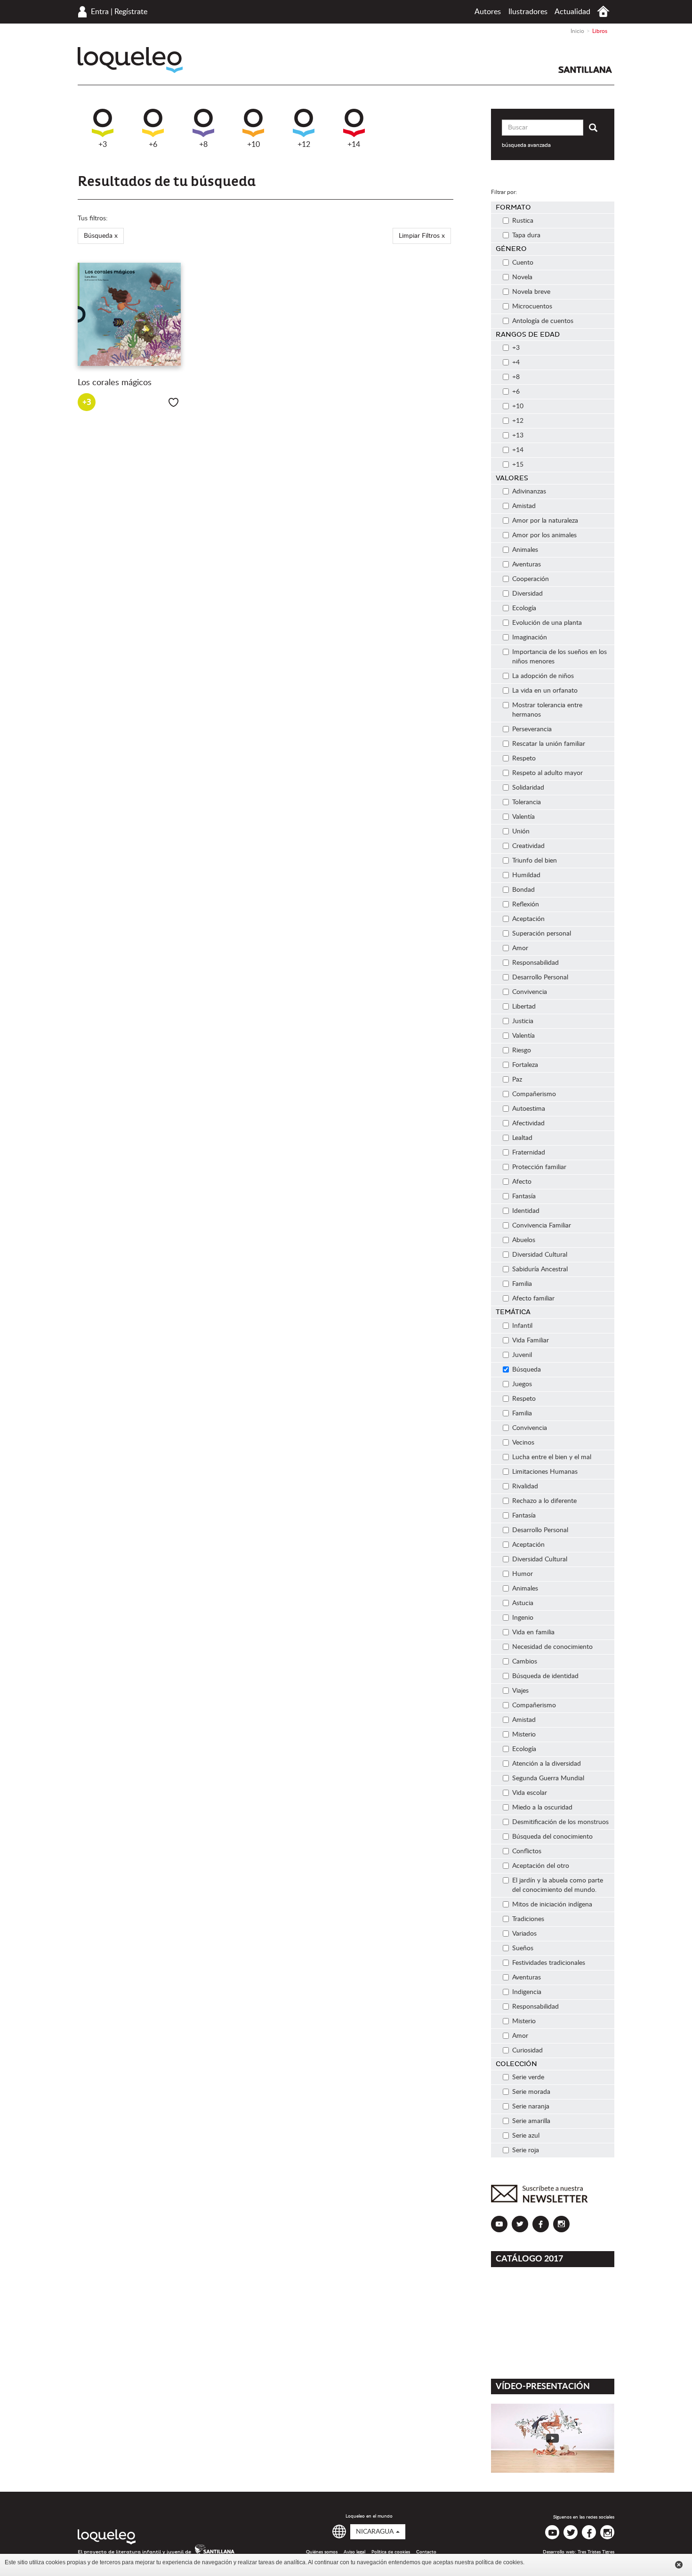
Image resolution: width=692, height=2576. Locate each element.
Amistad (524, 506)
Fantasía (524, 1196)
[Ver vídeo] (553, 2438)
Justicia (523, 1021)
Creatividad (528, 846)
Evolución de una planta (547, 623)
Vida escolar (530, 1793)
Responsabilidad (535, 963)
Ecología (524, 608)
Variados (524, 1934)
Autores (488, 12)
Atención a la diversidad (547, 1764)
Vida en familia (533, 1632)
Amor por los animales (544, 535)
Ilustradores (528, 12)
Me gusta (173, 402)
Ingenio (523, 1618)
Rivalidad (525, 1486)
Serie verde (528, 2077)
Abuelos (524, 1240)
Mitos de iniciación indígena (552, 1905)
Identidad (526, 1211)
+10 (253, 145)
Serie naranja (531, 2107)
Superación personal (542, 934)
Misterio (524, 1735)
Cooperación (531, 579)
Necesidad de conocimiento (552, 1647)
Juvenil (522, 1355)
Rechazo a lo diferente (544, 1501)
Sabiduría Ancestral (540, 1269)
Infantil (522, 1326)
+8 (203, 145)
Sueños (523, 1948)
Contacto (426, 2552)
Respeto (524, 759)
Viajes (520, 1691)
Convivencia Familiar (542, 1226)
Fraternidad (529, 1153)
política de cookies (499, 2562)
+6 (153, 145)
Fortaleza (525, 1065)
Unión (521, 832)
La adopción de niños (543, 676)
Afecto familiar (533, 1299)
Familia (522, 1284)
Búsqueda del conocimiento (552, 1837)
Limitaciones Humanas (545, 1472)
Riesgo (522, 1050)
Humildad (526, 875)
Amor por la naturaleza (545, 521)
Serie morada (531, 2092)
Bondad (523, 890)
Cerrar (679, 2565)
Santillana (585, 70)
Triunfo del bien (535, 861)
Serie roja (526, 2150)
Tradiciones (528, 1919)
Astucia (523, 1603)
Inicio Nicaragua (603, 12)
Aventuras (527, 565)
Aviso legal (354, 2552)
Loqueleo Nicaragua (130, 60)
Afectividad (528, 1123)
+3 (103, 145)
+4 (516, 363)
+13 (518, 436)
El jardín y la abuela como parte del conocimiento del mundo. (558, 1885)
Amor (520, 948)
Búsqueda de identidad (545, 1676)
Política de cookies (391, 2552)
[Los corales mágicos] (129, 315)
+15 (518, 465)
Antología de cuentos (543, 321)
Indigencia (527, 1992)
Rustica (523, 221)
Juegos (522, 1384)
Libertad (524, 1007)
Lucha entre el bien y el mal (552, 1457)
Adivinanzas (529, 492)
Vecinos (523, 1443)
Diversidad (527, 594)
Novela (522, 277)
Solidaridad (528, 788)
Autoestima (529, 1109)
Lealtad (522, 1138)
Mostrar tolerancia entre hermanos (547, 710)
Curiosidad (527, 2051)
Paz (517, 1080)
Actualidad (572, 12)
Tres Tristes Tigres (596, 2552)
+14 (354, 145)
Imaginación (530, 638)
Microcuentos (532, 307)
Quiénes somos (322, 2552)
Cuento (523, 263)
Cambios (525, 1662)
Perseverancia (532, 729)
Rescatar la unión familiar (549, 744)
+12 (304, 145)
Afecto (522, 1182)
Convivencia (530, 992)
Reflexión (526, 904)
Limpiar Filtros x (422, 236)
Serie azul (526, 2136)
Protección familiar (539, 1167)
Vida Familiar (531, 1340)
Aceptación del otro (541, 1866)
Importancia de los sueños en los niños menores (559, 657)
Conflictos (527, 1851)
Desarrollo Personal (540, 977)
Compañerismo (534, 1094)
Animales (525, 550)
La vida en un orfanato (545, 691)
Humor (523, 1574)
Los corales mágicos (115, 383)
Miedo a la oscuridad (542, 1808)
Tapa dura (526, 235)
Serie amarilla (531, 2121)
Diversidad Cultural (540, 1255)
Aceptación (528, 919)
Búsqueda (527, 1370)
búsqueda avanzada (526, 145)
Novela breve (531, 292)
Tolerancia (527, 802)
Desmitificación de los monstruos (560, 1822)
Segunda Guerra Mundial (548, 1778)
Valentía (523, 817)
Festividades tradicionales (549, 1963)
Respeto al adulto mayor (547, 773)
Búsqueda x (101, 236)
